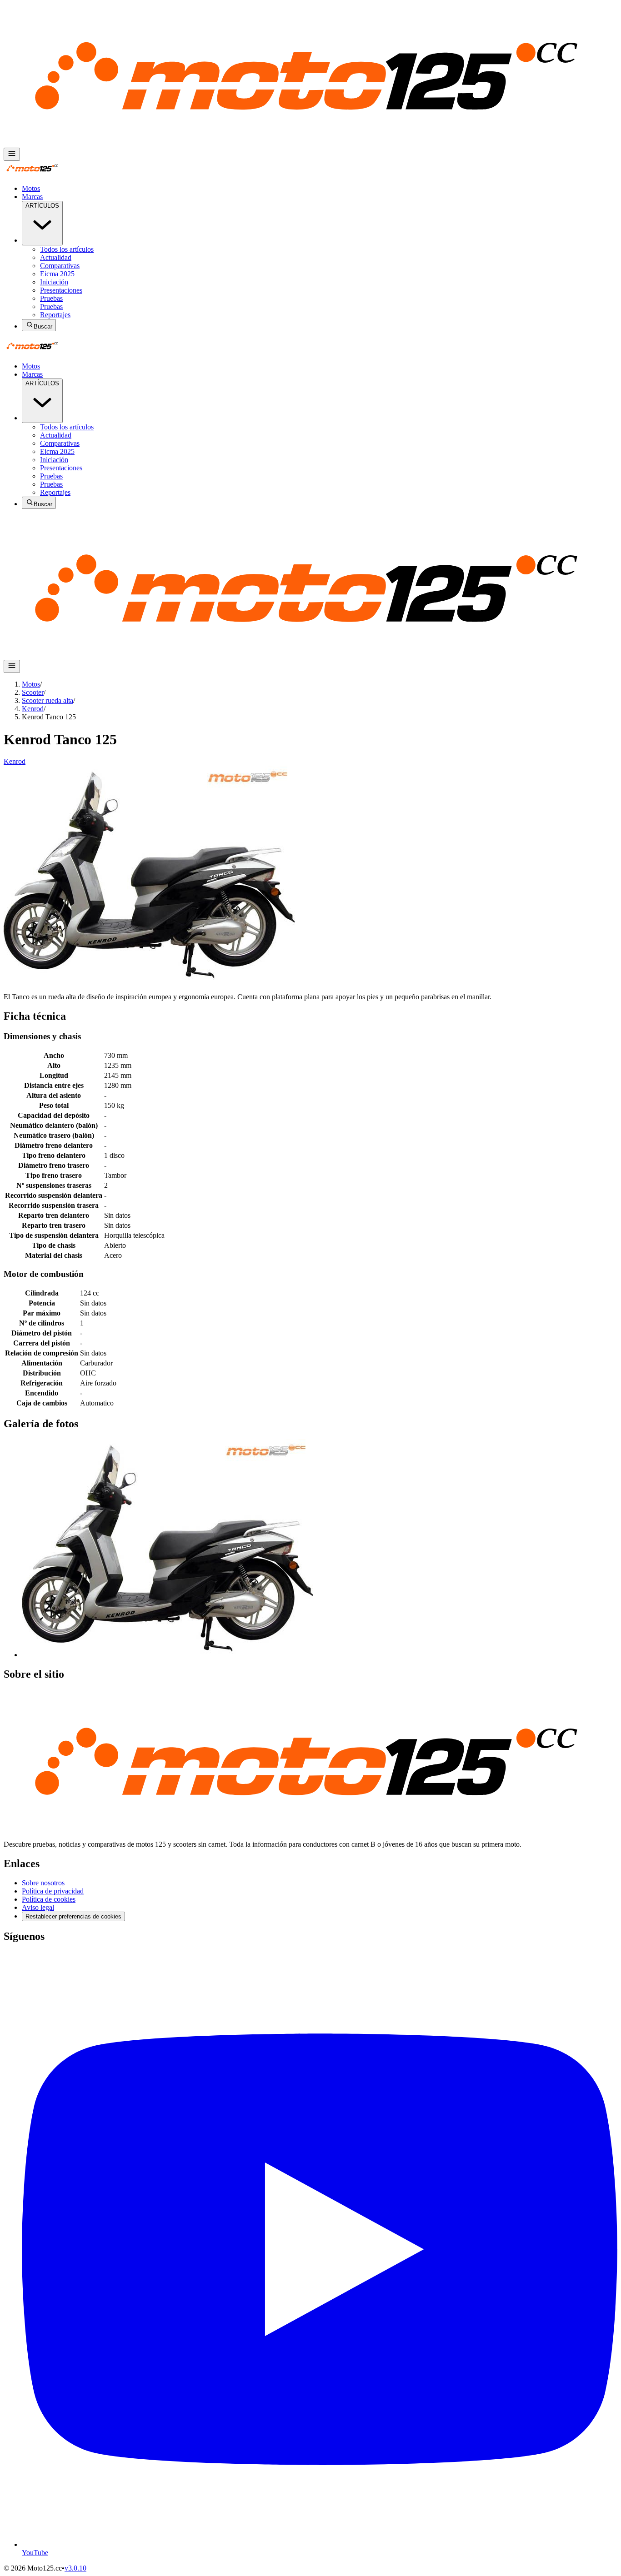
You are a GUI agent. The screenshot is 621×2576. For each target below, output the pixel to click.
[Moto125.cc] (310, 143)
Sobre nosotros (43, 1883)
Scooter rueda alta (48, 700)
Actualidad (56, 257)
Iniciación (54, 282)
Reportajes (55, 315)
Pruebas (51, 298)
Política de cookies (49, 1899)
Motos (31, 188)
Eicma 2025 (57, 274)
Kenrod (33, 709)
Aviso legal (38, 1907)
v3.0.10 (75, 2568)
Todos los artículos (67, 249)
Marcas (32, 197)
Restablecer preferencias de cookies (73, 1916)
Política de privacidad (53, 1891)
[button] (167, 1655)
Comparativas (60, 266)
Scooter (33, 692)
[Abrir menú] (12, 154)
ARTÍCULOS (42, 206)
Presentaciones (61, 290)
